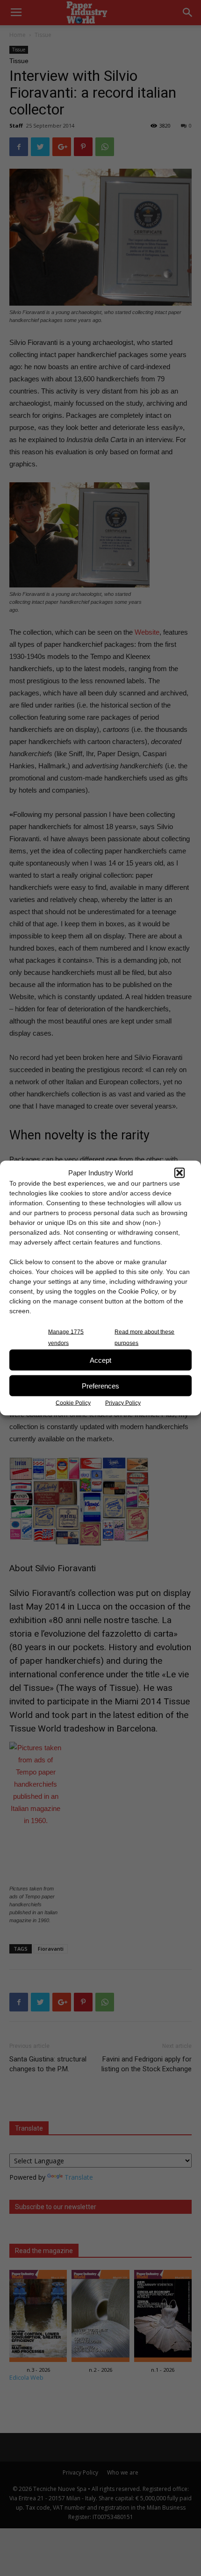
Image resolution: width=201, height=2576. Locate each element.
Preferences (100, 1385)
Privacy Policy (123, 1403)
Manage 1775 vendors (66, 1338)
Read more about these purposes (144, 1338)
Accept (100, 1360)
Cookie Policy (73, 1403)
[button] (179, 1173)
